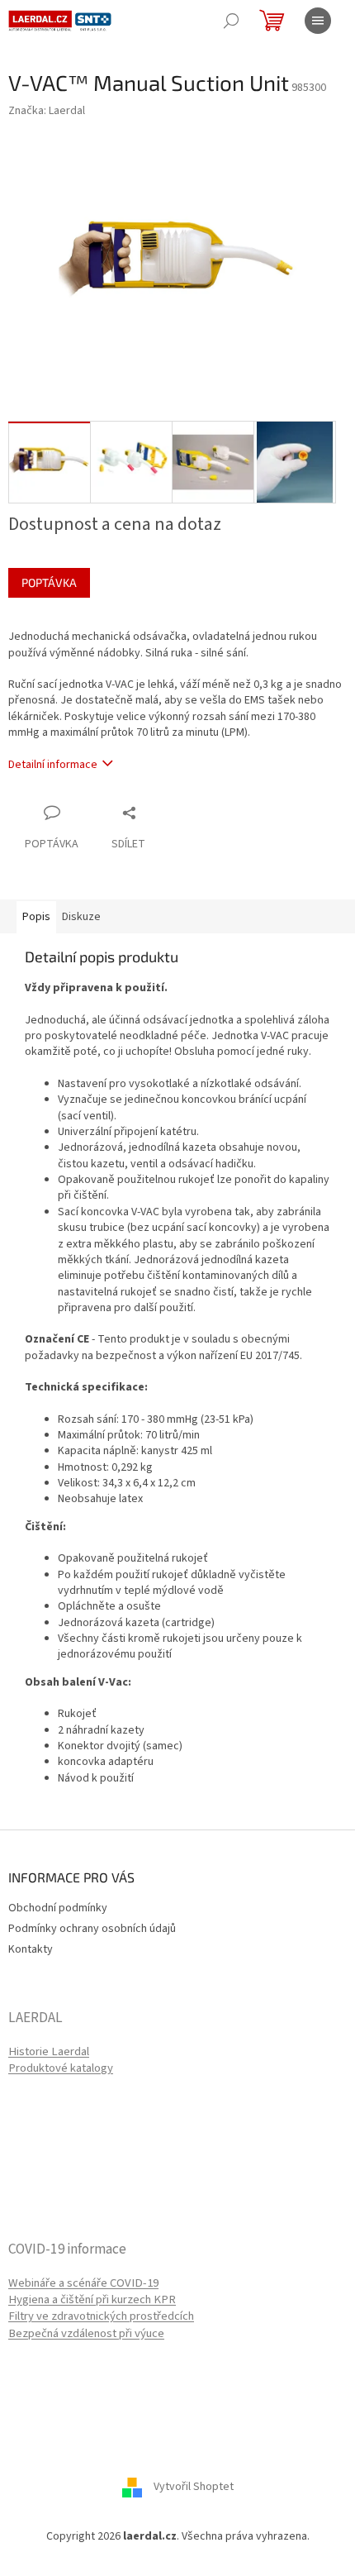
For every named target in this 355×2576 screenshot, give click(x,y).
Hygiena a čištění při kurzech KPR (92, 2300)
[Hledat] (231, 21)
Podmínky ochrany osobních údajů (92, 1929)
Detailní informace (53, 765)
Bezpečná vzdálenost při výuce (86, 2334)
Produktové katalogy (61, 2068)
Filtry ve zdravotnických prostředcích (101, 2316)
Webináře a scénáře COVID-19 (83, 2283)
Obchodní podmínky (58, 1908)
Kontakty (31, 1949)
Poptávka (49, 582)
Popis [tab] (36, 917)
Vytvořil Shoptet (194, 2487)
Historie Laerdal (49, 2052)
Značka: (47, 111)
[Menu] (318, 21)
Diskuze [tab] (81, 917)
